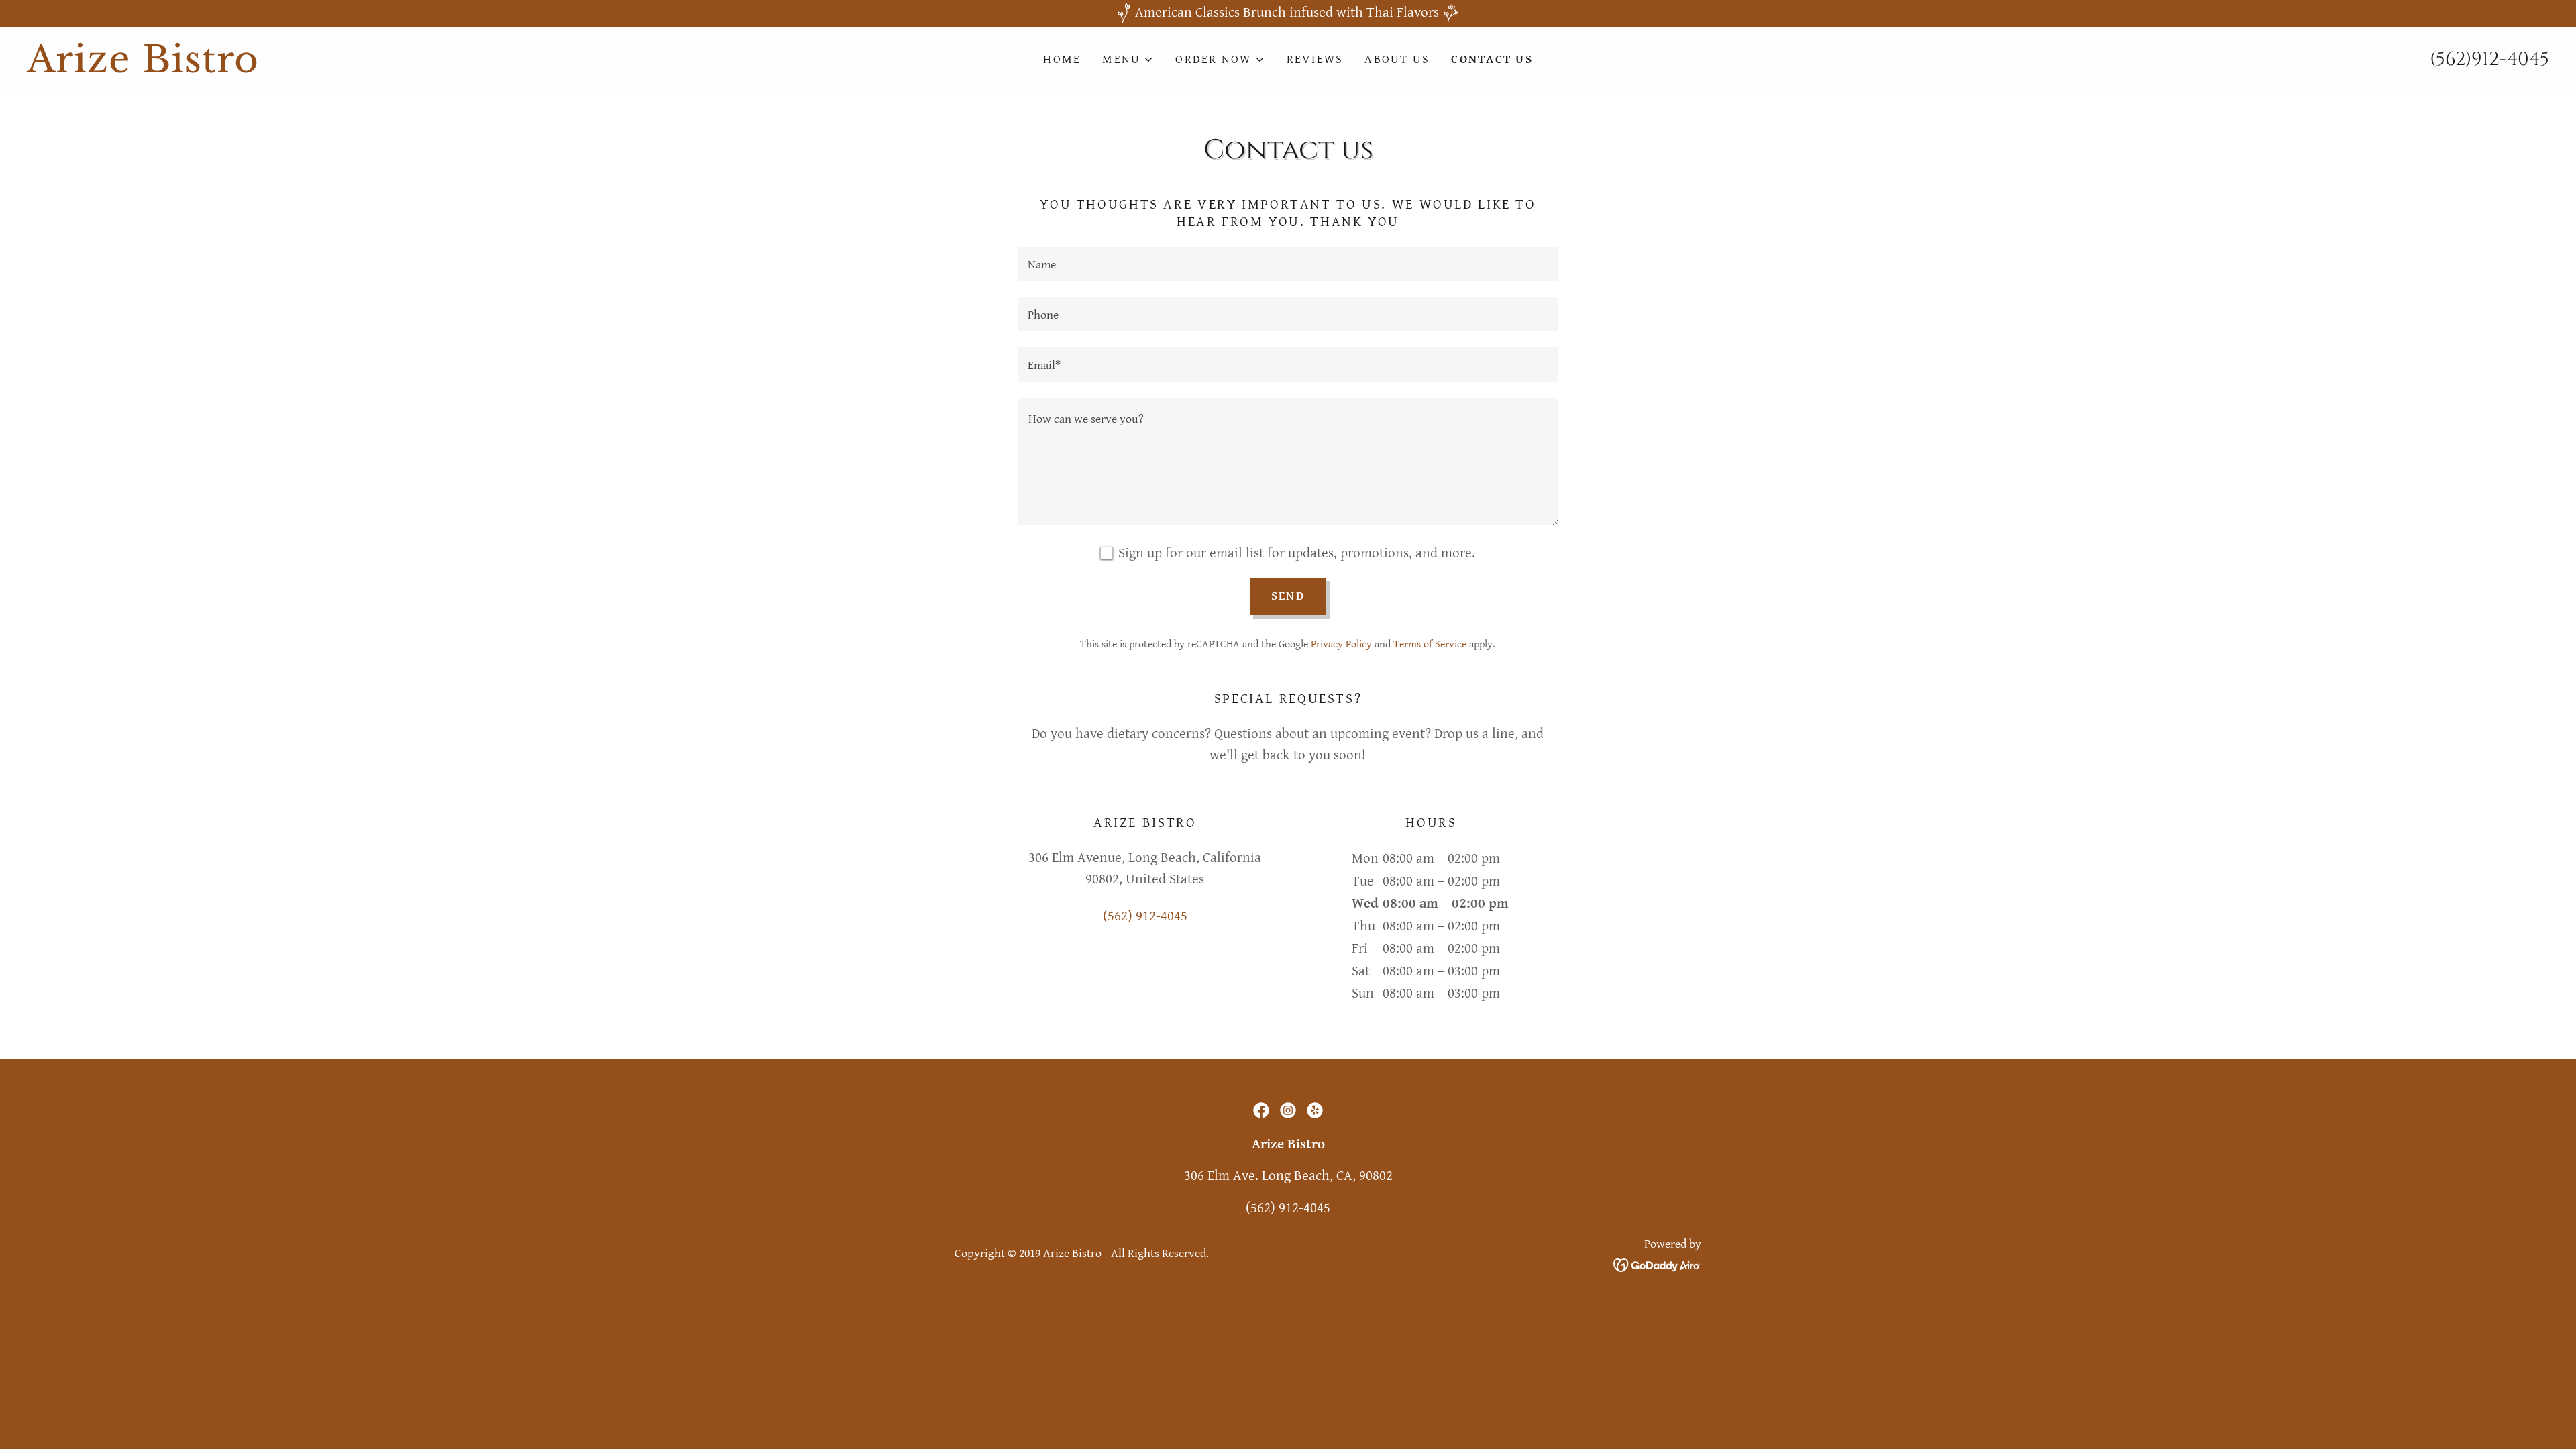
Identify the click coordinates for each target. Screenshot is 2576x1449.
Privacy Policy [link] (1341, 644)
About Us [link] (1397, 59)
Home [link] (1062, 59)
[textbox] (1288, 264)
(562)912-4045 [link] (2489, 59)
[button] (1128, 60)
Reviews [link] (1315, 59)
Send (1288, 596)
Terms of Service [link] (1430, 644)
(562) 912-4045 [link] (1145, 916)
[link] (342, 68)
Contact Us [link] (1492, 59)
